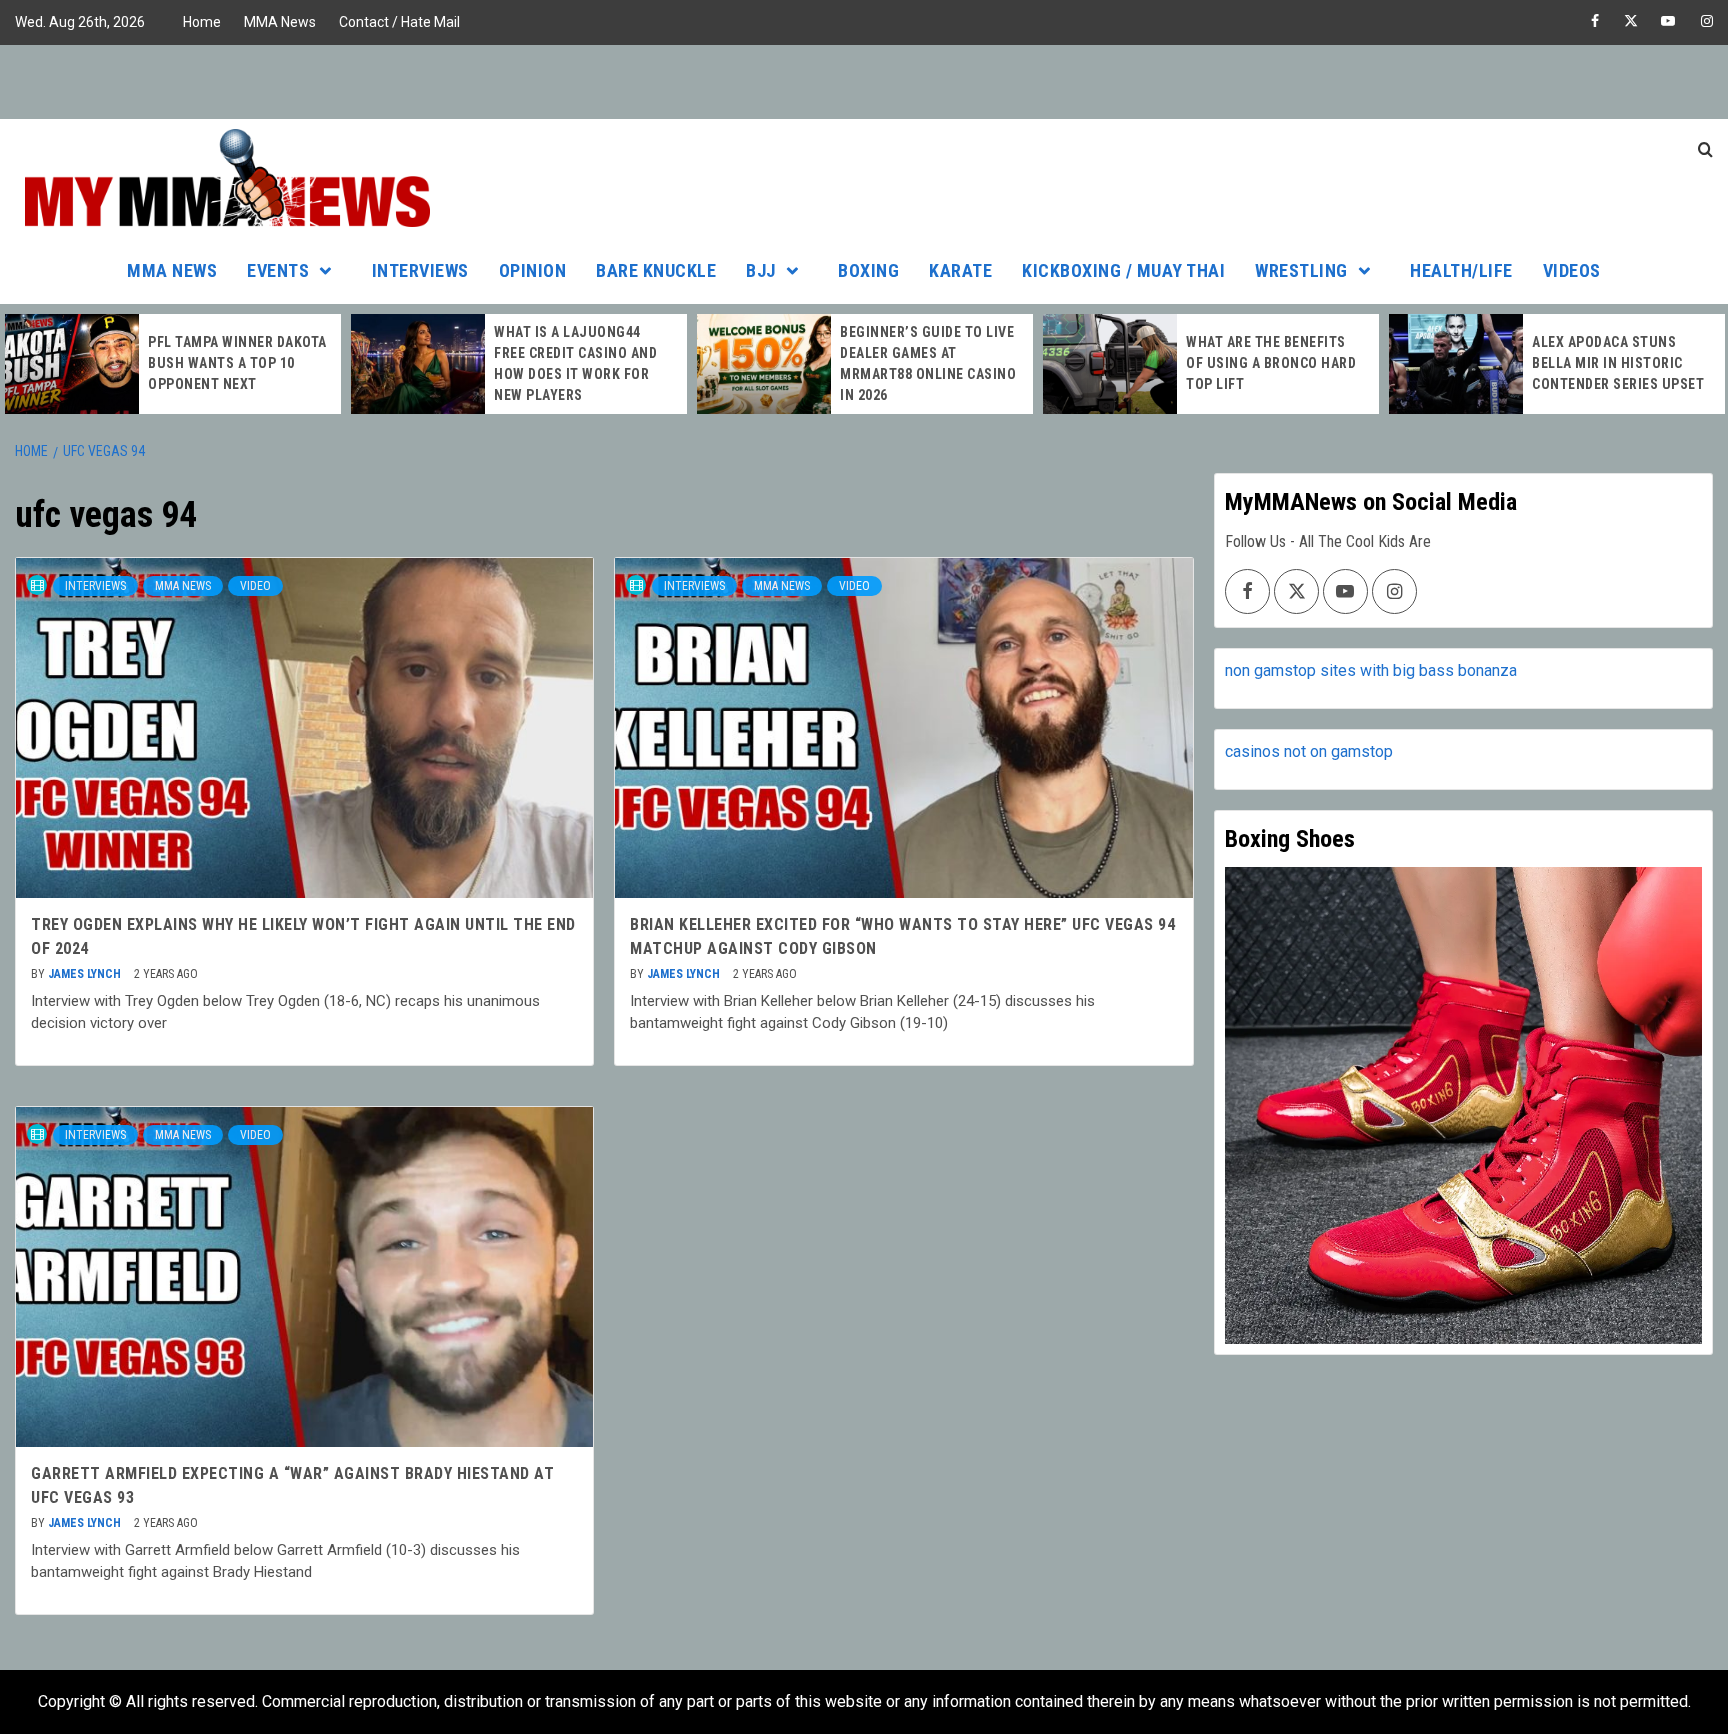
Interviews (420, 270)
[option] (173, 364)
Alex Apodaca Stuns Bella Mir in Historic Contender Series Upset (1618, 363)
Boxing (868, 270)
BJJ (761, 270)
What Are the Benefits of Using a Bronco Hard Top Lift (1271, 363)
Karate (960, 270)
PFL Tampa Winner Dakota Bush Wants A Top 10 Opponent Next (237, 363)
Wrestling (1301, 270)
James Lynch (86, 974)
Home (202, 22)
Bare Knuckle (656, 270)
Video (255, 586)
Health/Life (1461, 270)
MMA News (280, 22)
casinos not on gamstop (1309, 751)
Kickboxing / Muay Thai (1123, 270)
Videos (1572, 270)
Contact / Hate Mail (399, 22)
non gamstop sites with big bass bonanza (1371, 670)
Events (278, 270)
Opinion (533, 270)
